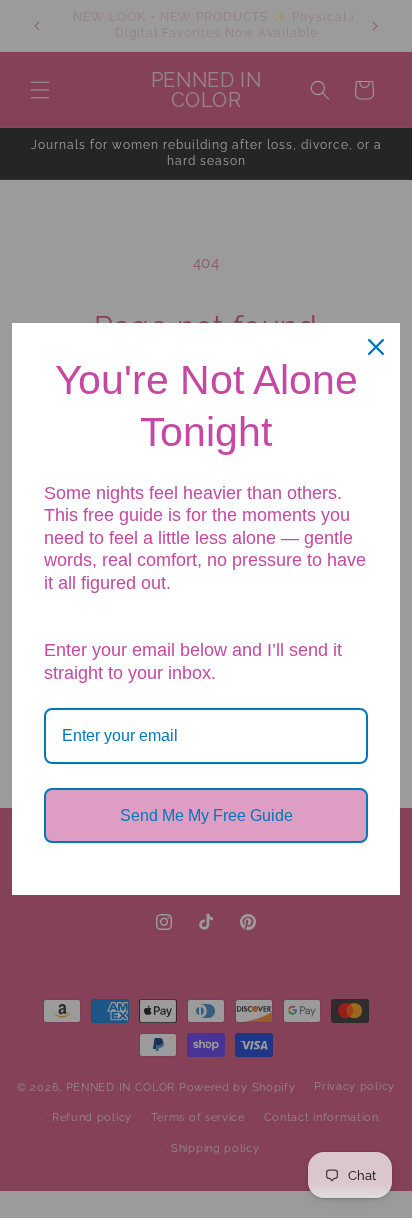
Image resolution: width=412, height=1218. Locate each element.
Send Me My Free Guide (206, 815)
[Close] (376, 347)
